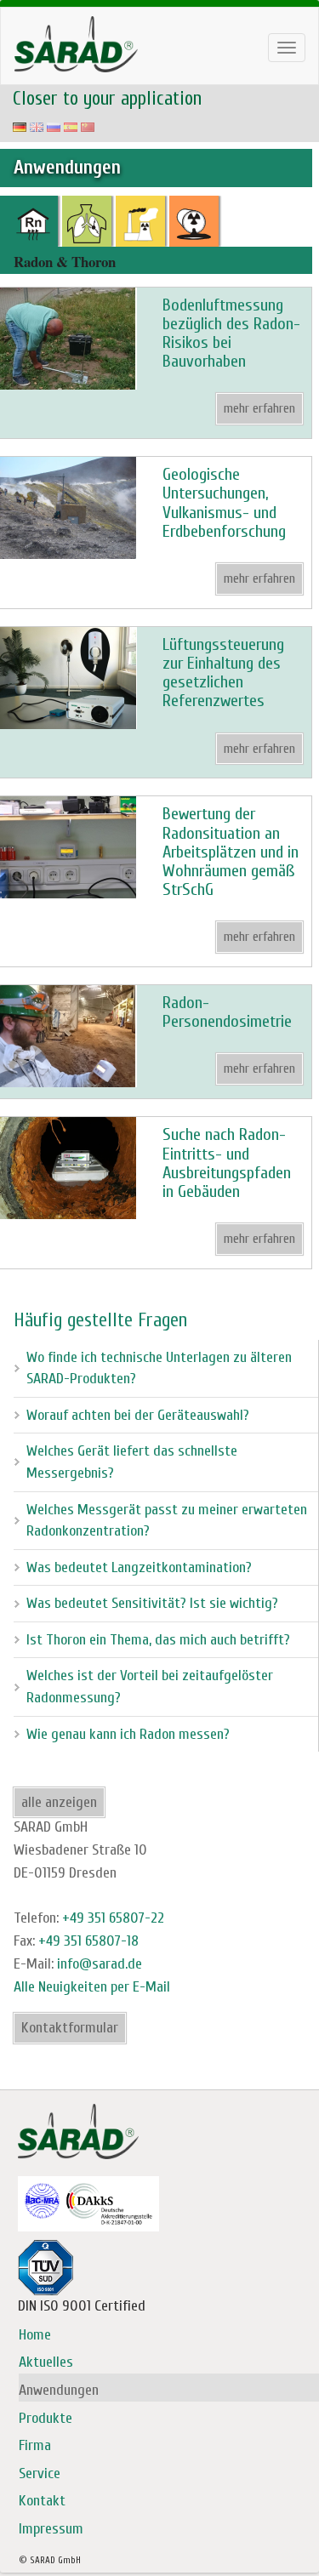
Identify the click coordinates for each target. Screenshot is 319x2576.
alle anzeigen (59, 1802)
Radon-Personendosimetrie (227, 1012)
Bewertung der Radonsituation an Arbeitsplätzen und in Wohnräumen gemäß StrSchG (231, 852)
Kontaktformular (70, 2028)
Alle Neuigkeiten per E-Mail (92, 1987)
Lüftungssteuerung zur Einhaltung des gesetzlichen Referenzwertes (223, 673)
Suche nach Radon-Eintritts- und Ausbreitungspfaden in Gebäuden (227, 1163)
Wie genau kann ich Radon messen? (128, 1734)
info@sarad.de (100, 1964)
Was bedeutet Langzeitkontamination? (139, 1567)
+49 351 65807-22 (113, 1918)
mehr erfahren (259, 408)
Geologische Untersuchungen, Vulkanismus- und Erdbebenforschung (224, 503)
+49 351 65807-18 (88, 1941)
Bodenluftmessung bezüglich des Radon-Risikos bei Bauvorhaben (231, 333)
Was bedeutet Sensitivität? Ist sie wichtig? (152, 1603)
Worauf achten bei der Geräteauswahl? (138, 1415)
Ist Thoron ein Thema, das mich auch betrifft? (158, 1640)
